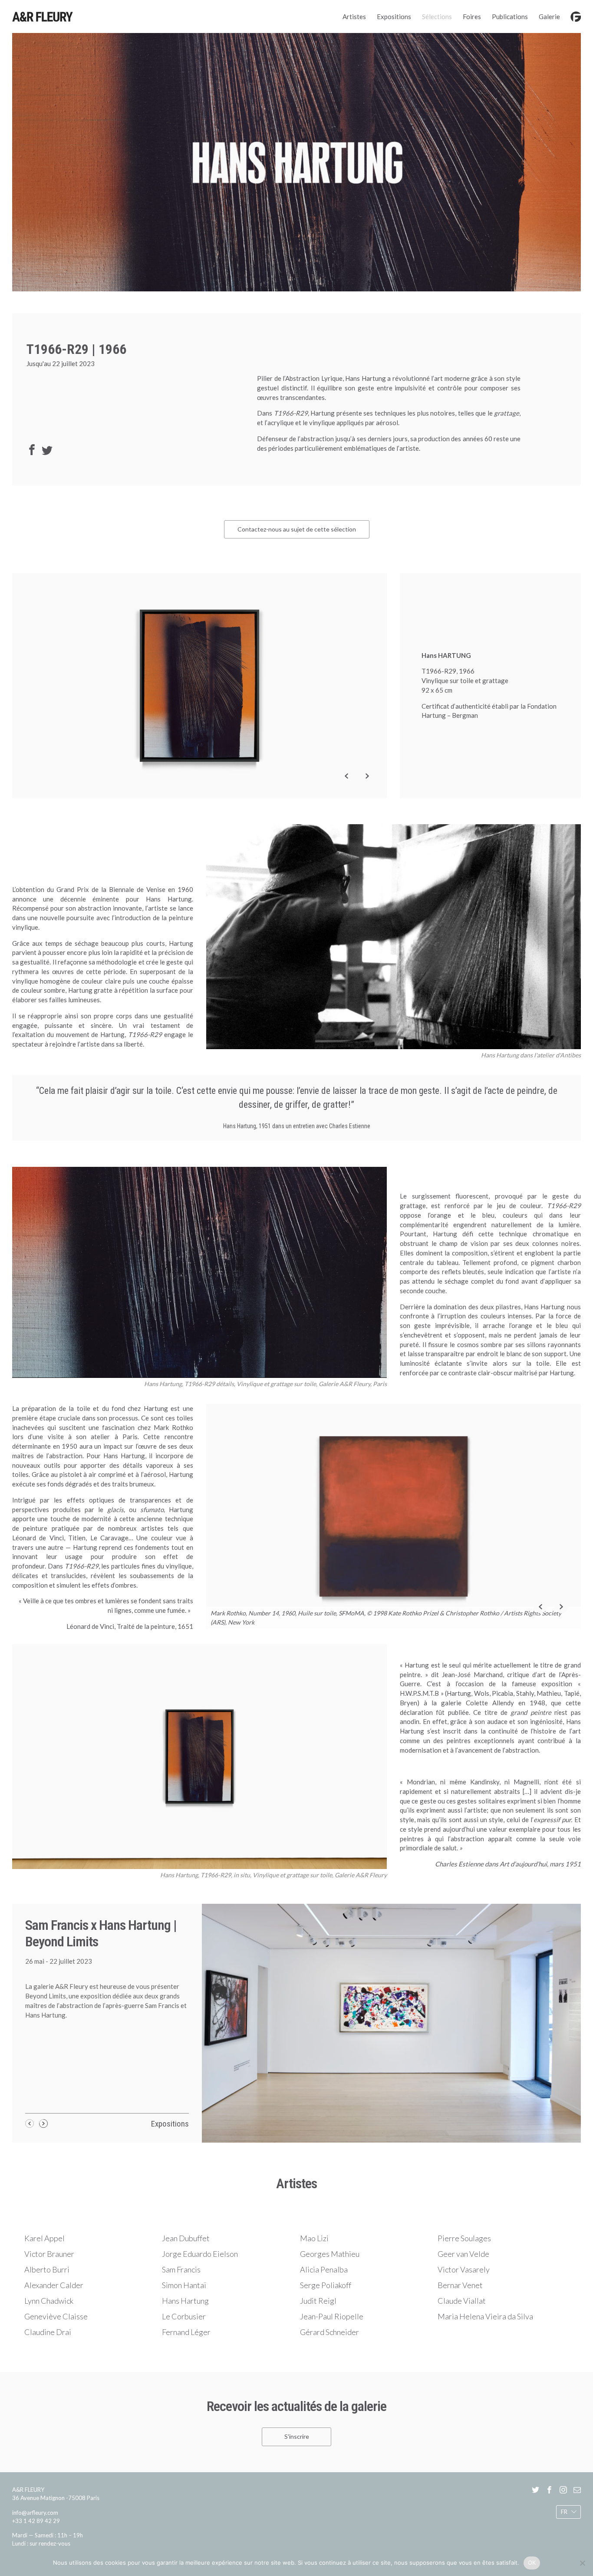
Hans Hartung (185, 2301)
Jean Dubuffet (186, 2238)
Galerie (549, 17)
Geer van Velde (463, 2254)
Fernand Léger (186, 2332)
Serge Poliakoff (326, 2285)
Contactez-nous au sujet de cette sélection (297, 529)
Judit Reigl (318, 2301)
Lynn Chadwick (49, 2301)
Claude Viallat (462, 2301)
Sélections (437, 17)
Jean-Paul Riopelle (332, 2316)
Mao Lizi (314, 2238)
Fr (564, 2512)
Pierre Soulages (464, 2238)
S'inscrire (297, 2437)
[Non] (582, 2563)
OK (532, 2563)
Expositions (394, 17)
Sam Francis (181, 2269)
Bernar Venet (460, 2285)
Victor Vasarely (464, 2269)
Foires (472, 17)
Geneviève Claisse (56, 2316)
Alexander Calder (54, 2285)
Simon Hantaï (184, 2285)
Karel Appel (44, 2238)
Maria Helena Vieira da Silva (485, 2316)
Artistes (354, 17)
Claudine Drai (48, 2332)
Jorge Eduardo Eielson (200, 2254)
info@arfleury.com (35, 2513)
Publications (510, 17)
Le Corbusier (184, 2316)
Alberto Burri (47, 2269)
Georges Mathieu (330, 2254)
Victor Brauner (49, 2254)
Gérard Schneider (329, 2332)
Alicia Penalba (324, 2269)
